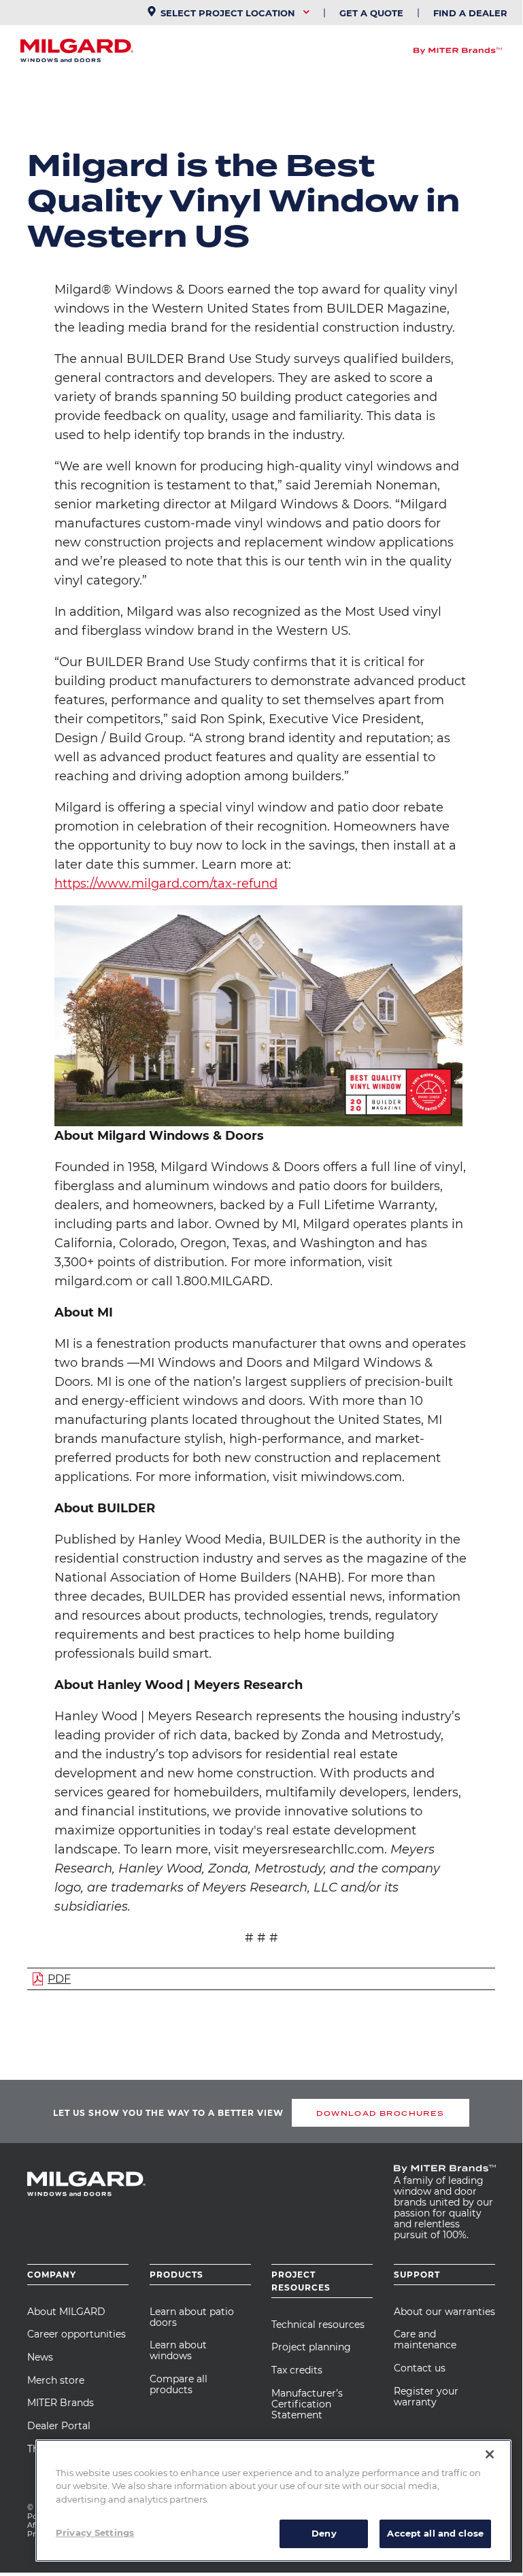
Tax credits (297, 2370)
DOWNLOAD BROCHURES (380, 2113)
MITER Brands (61, 2403)
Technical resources (318, 2325)
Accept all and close (435, 2533)
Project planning (311, 2347)
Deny (324, 2533)
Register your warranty (426, 2397)
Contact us (420, 2368)
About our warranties (444, 2312)
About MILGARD (66, 2312)
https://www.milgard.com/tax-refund (166, 884)
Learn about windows (178, 2350)
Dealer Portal (59, 2426)
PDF (59, 1979)
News (40, 2357)
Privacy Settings (95, 2533)
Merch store (56, 2380)
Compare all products (179, 2384)
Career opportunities (77, 2334)
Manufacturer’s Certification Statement (307, 2404)
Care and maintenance (425, 2339)
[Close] (490, 2454)
